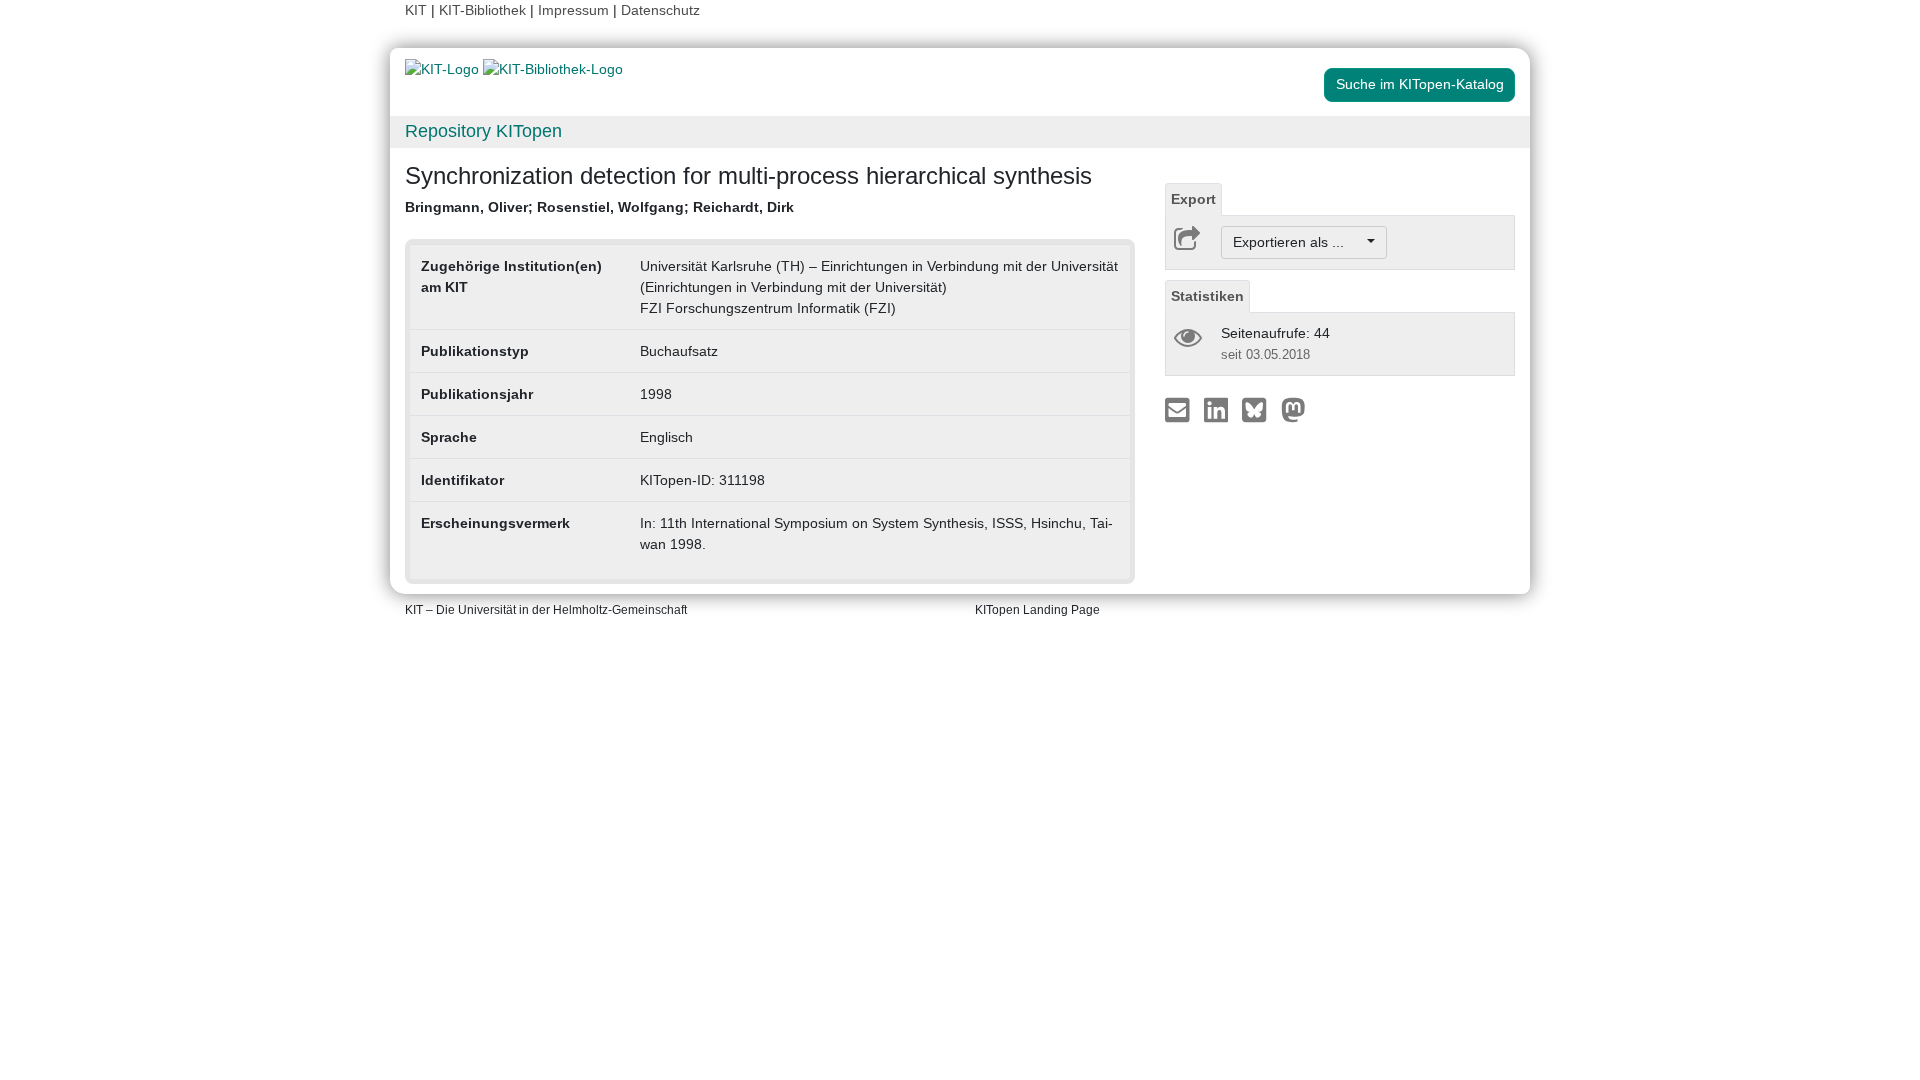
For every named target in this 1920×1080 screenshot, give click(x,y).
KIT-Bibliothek (484, 10)
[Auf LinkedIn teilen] (1218, 409)
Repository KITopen (483, 131)
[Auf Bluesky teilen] (1259, 409)
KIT (416, 10)
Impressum (573, 10)
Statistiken (1207, 296)
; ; (599, 207)
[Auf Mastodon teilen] (1293, 409)
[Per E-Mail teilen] (1179, 409)
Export (1193, 199)
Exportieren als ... (1298, 242)
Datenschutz (660, 10)
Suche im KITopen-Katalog (1420, 84)
